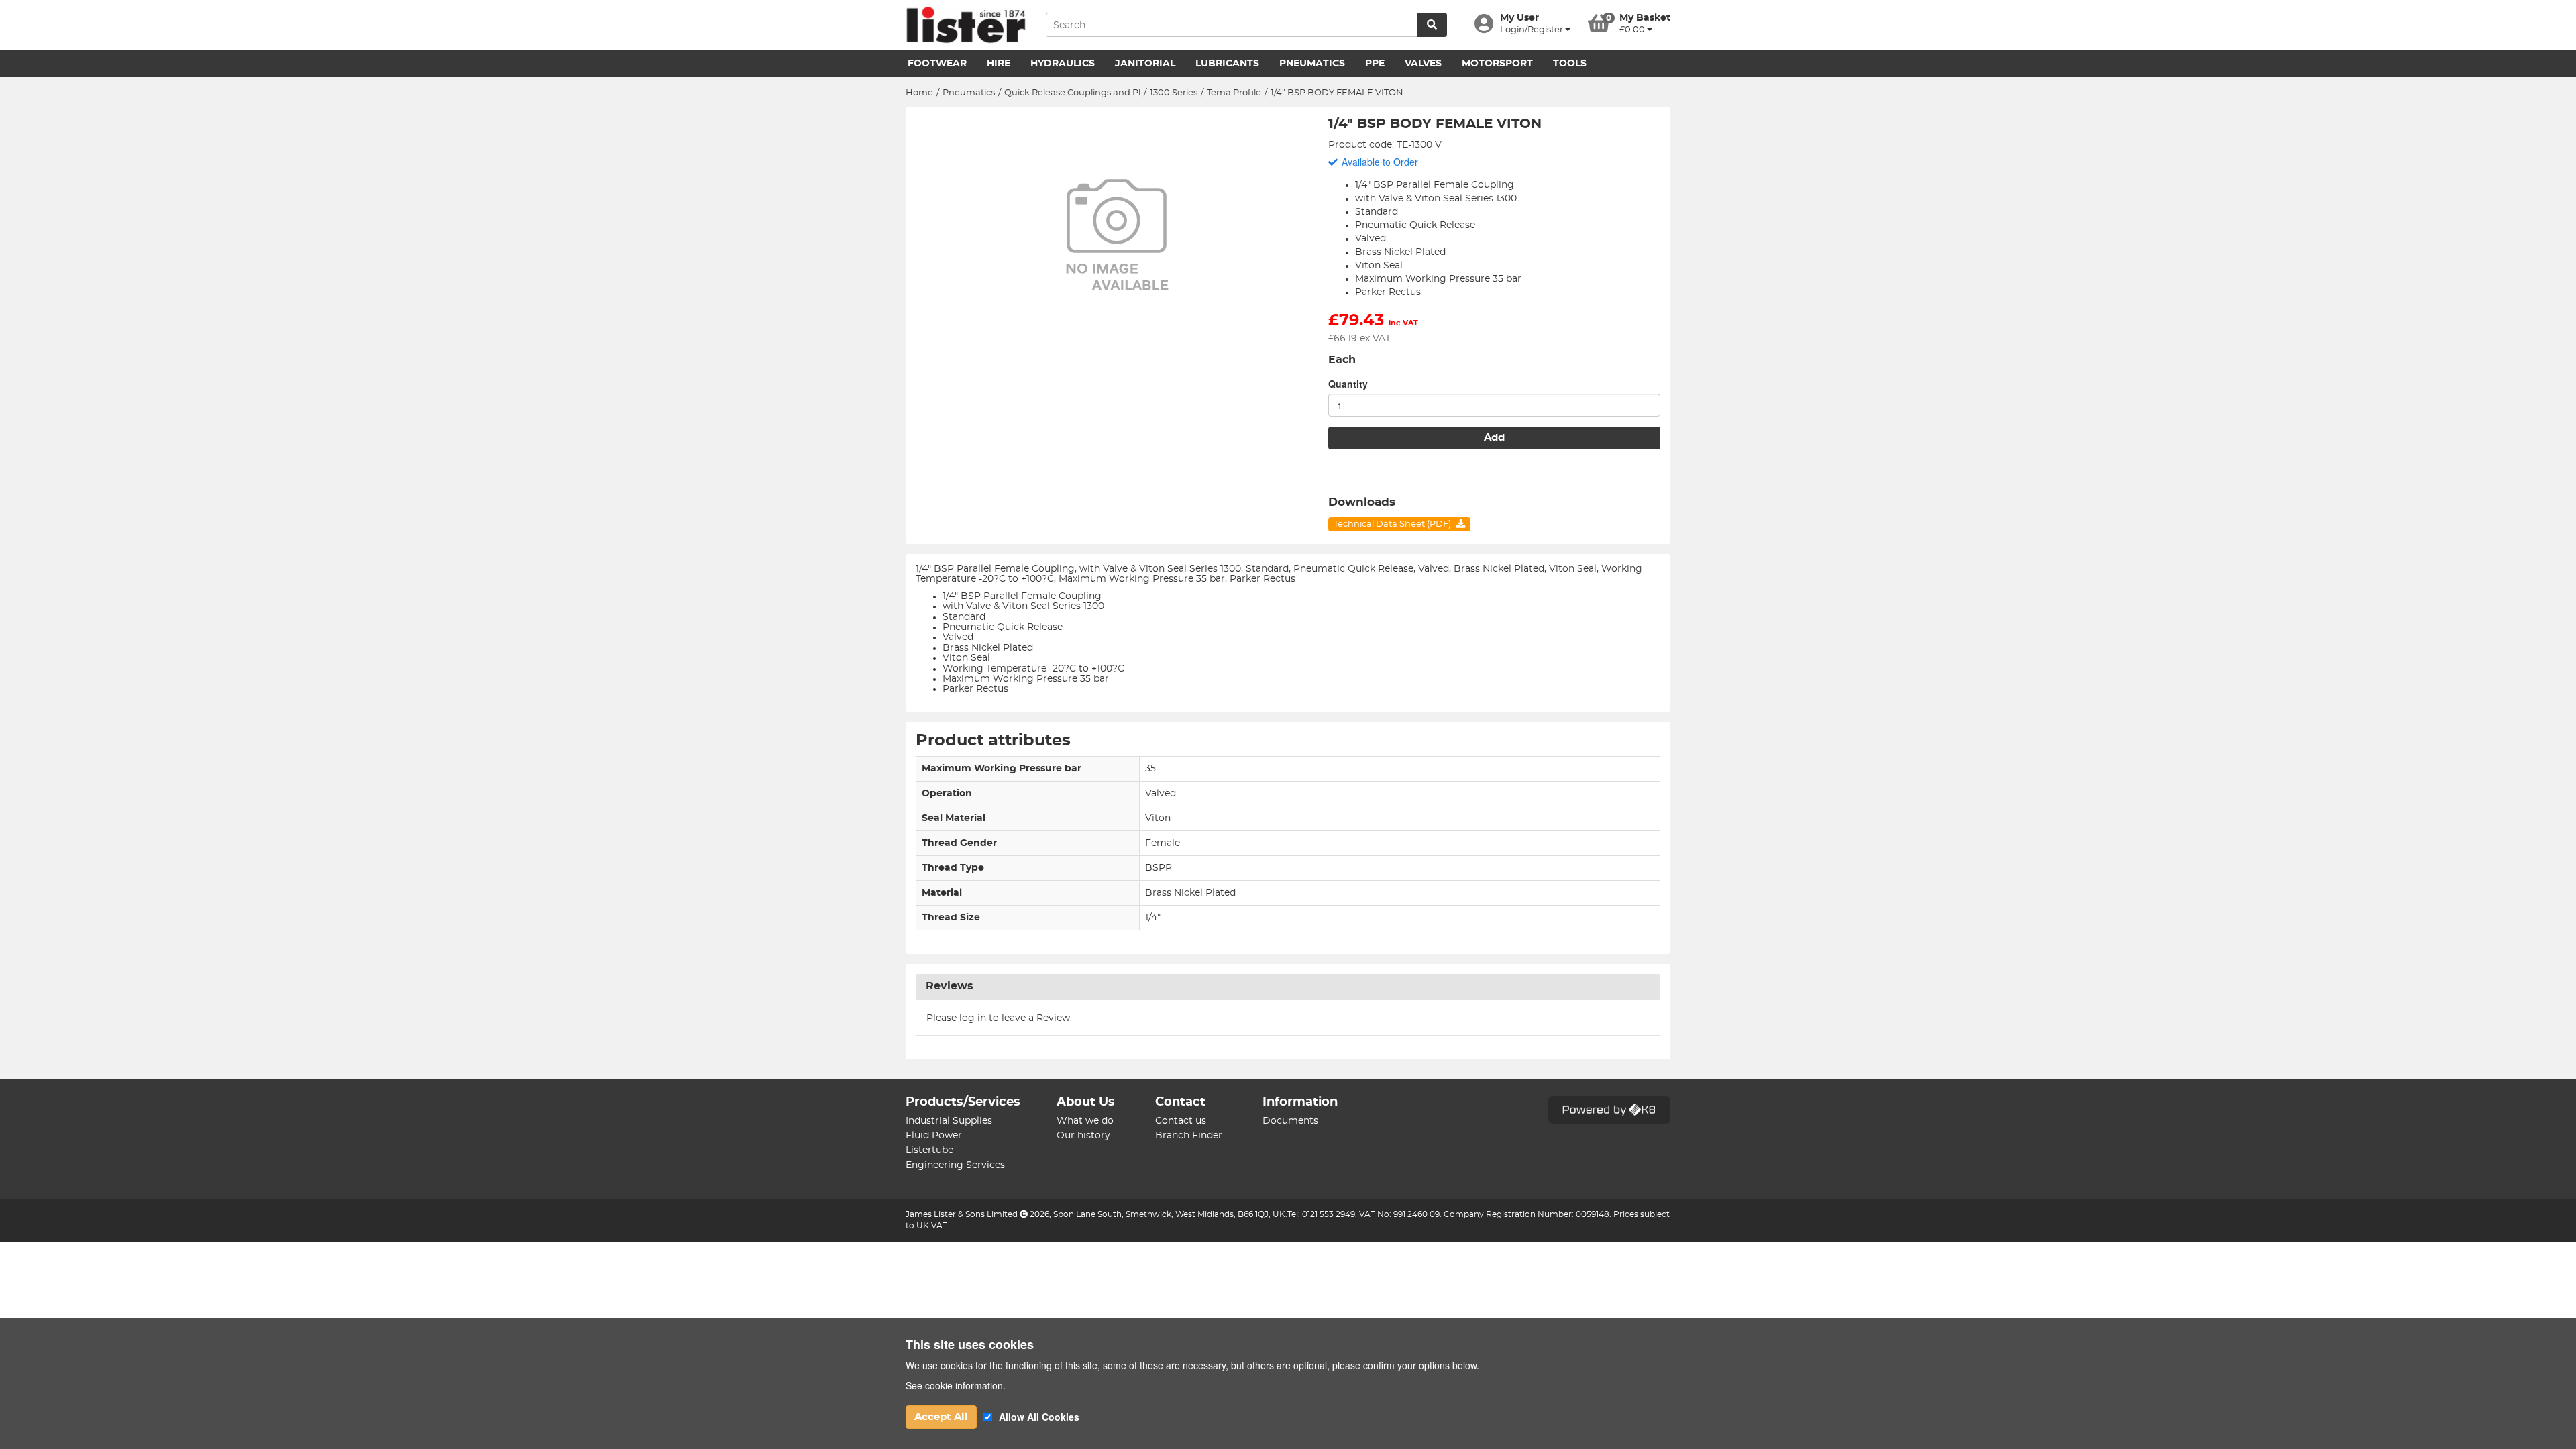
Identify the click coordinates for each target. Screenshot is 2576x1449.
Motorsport (1497, 64)
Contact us (1181, 1121)
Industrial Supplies (949, 1121)
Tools (1570, 64)
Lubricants (1227, 64)
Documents (1290, 1121)
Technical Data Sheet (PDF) (1393, 524)
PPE (1375, 64)
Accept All (941, 1417)
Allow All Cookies (1039, 1417)
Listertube (929, 1150)
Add (1494, 438)
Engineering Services (955, 1165)
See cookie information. (956, 1385)
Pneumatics (1312, 64)
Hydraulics (1063, 64)
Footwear (937, 64)
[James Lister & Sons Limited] (966, 25)
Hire (999, 64)
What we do (1085, 1121)
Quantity (1348, 384)
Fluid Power (934, 1136)
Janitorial (1145, 64)
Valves (1423, 64)
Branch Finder (1189, 1136)
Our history (1083, 1136)
